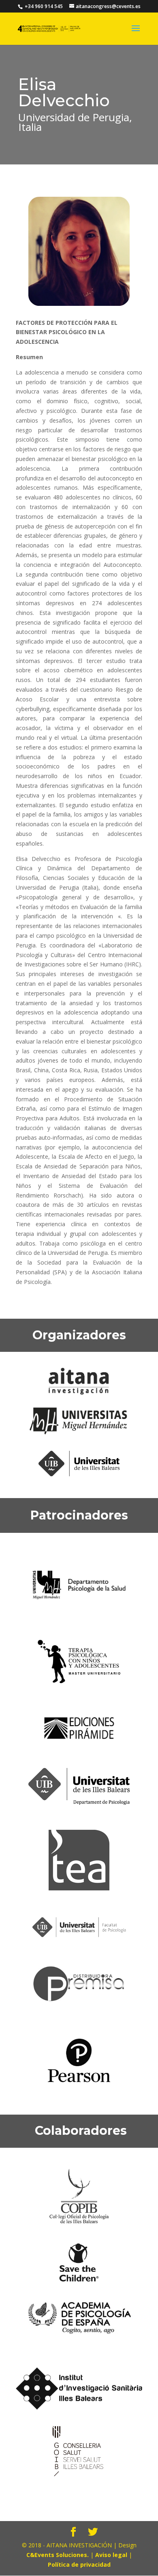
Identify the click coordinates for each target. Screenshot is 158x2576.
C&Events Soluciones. (58, 2555)
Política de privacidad (79, 2564)
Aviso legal (112, 2555)
